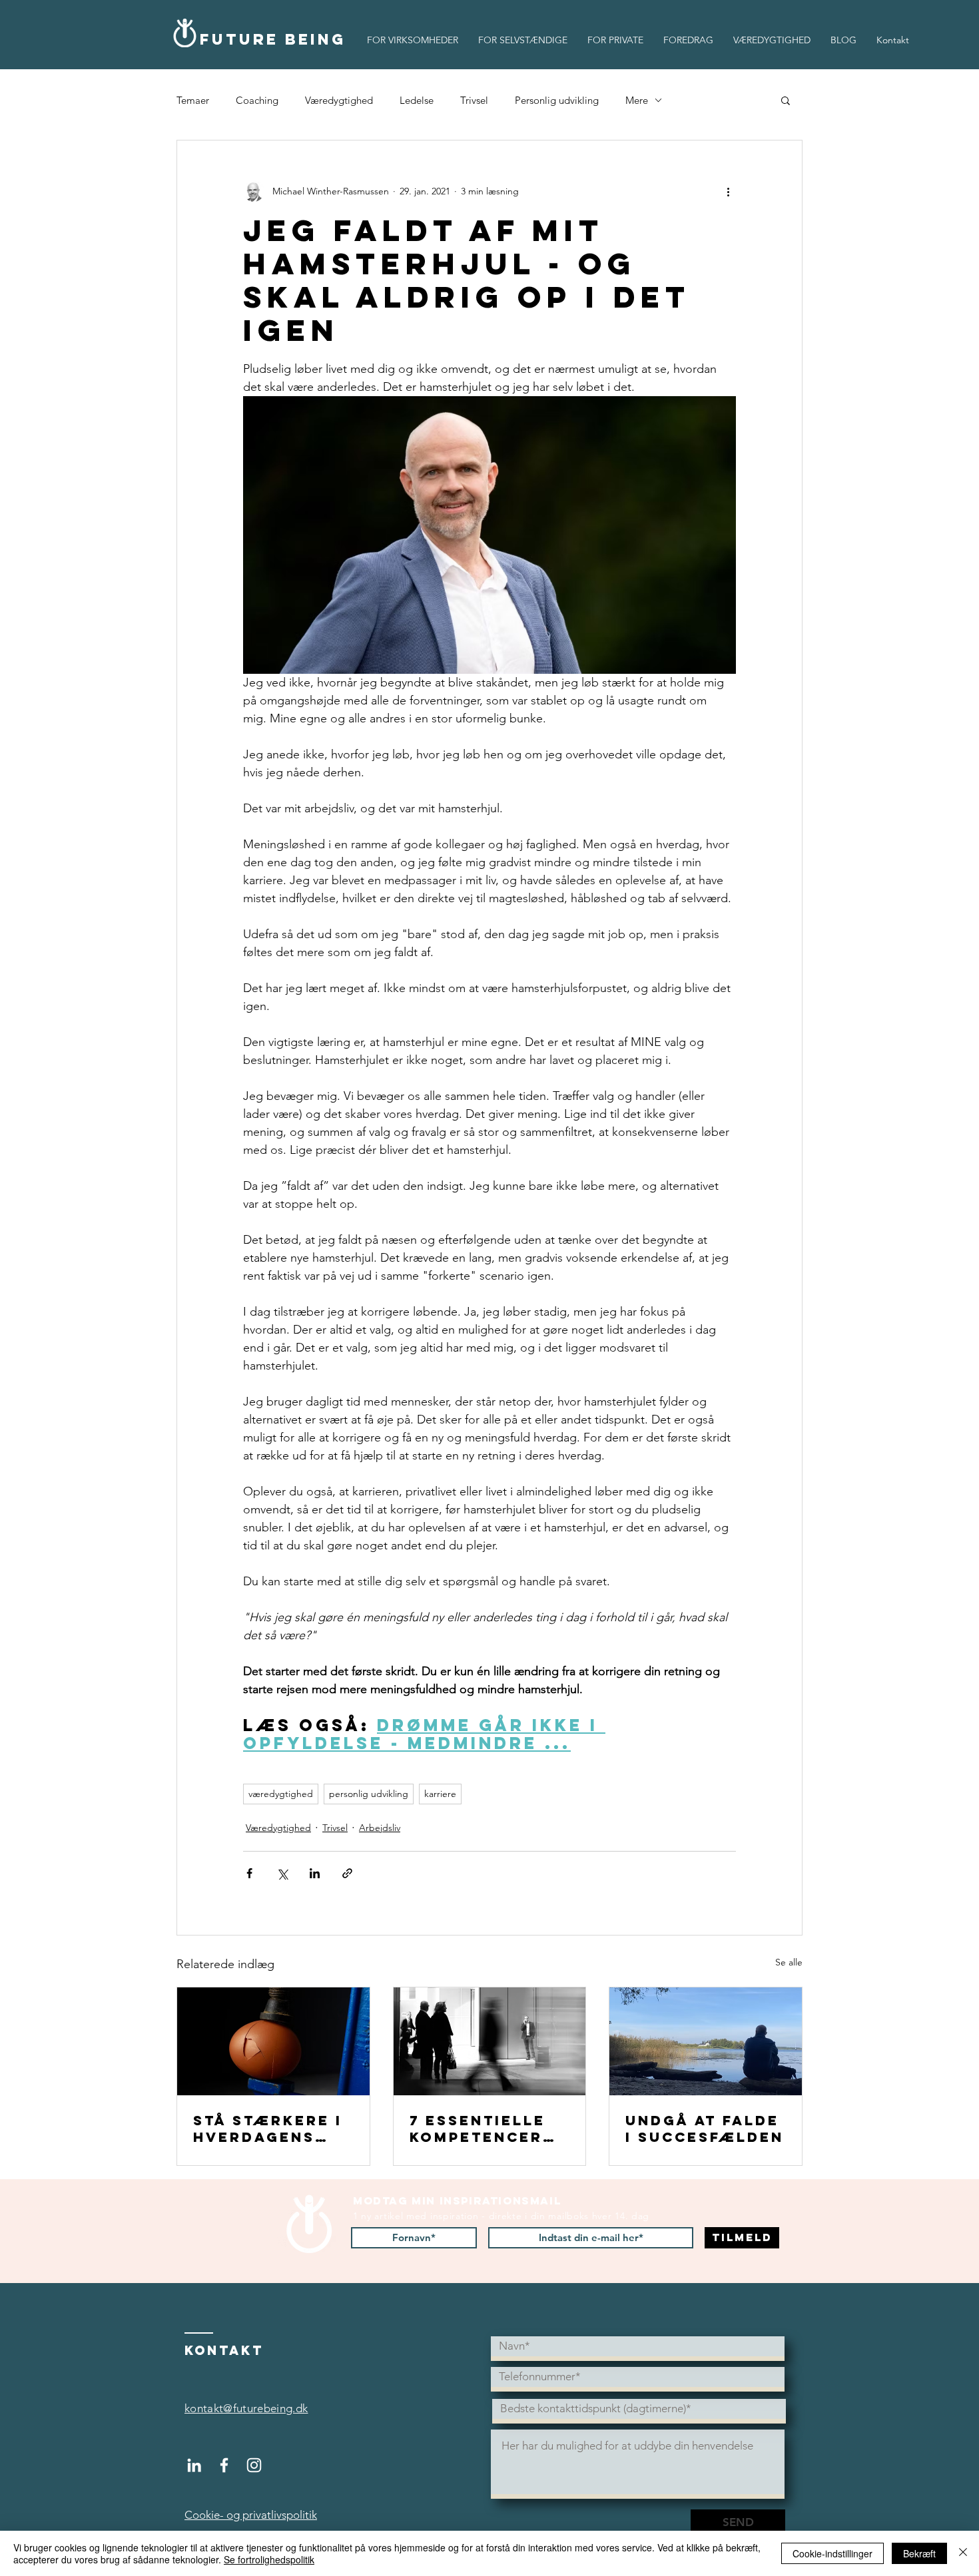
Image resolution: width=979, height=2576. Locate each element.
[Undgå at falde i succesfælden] (706, 2041)
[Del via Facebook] (249, 1873)
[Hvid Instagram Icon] (254, 2465)
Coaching (257, 100)
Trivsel (474, 100)
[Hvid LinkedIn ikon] (194, 2465)
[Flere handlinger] (728, 191)
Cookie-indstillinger (832, 2553)
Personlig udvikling (557, 100)
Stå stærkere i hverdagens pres (268, 2129)
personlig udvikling (369, 1794)
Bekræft (919, 2553)
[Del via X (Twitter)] (282, 1873)
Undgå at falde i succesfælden (705, 2129)
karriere (440, 1794)
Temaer (193, 100)
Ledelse (417, 100)
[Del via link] (347, 1873)
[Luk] (963, 2553)
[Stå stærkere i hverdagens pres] (273, 2041)
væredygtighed (281, 1794)
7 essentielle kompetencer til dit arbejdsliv (478, 2129)
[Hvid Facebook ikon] (224, 2465)
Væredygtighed (339, 100)
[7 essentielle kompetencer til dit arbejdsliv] (490, 2041)
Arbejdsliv (380, 1828)
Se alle (789, 1962)
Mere (637, 100)
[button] (786, 100)
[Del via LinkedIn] (315, 1873)
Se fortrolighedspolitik (269, 2559)
